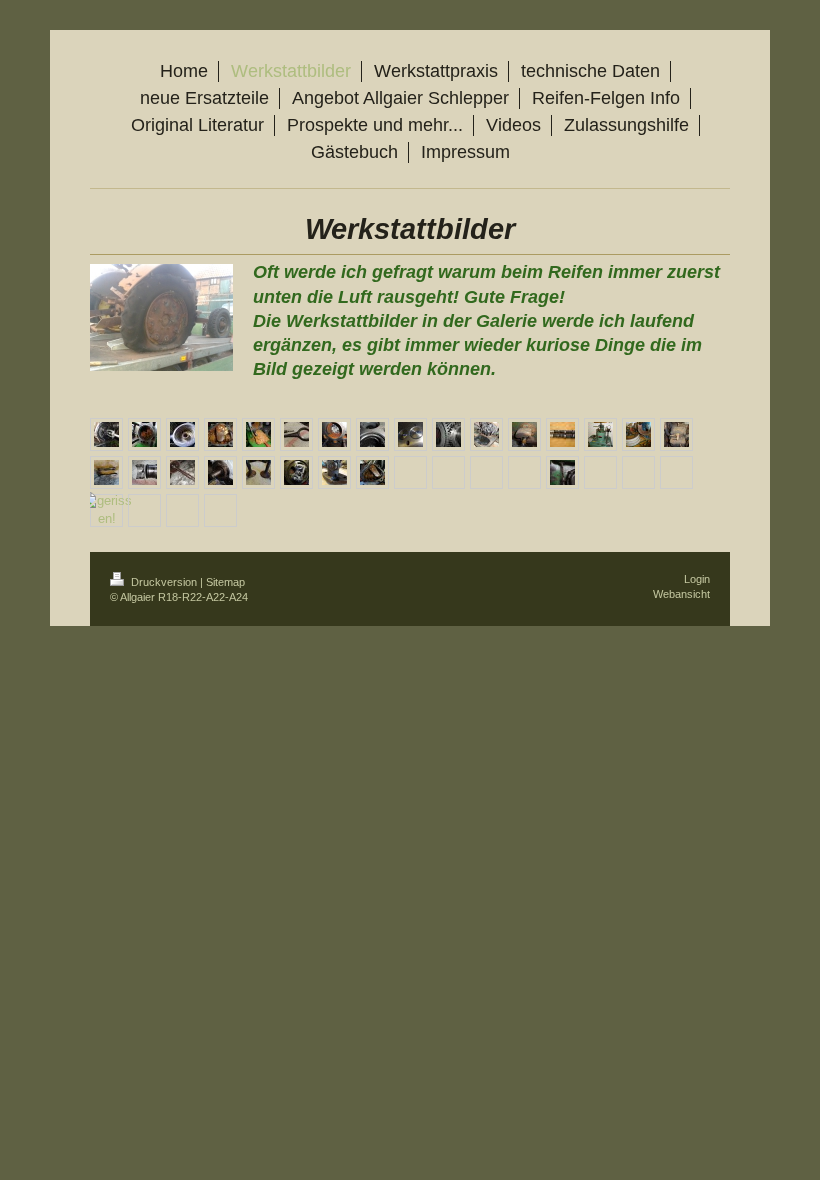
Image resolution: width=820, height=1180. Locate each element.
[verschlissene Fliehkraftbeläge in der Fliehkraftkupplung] (524, 434)
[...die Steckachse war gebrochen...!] (182, 472)
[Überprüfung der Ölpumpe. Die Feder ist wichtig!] (296, 434)
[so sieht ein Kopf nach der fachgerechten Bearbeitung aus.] (410, 434)
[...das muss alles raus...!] (258, 434)
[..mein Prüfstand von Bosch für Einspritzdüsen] (600, 434)
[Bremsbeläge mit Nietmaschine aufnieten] (638, 434)
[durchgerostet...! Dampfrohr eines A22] (562, 472)
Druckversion (164, 582)
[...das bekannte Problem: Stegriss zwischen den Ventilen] (372, 434)
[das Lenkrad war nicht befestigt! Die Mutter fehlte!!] (182, 434)
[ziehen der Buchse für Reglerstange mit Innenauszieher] (106, 434)
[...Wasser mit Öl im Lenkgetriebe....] (220, 434)
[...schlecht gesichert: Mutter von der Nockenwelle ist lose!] (296, 472)
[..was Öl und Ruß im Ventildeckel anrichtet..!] (486, 434)
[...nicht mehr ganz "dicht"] (258, 472)
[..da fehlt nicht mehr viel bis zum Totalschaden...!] (106, 472)
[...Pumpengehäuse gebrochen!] (334, 472)
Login (697, 579)
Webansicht (681, 594)
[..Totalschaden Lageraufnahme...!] (220, 472)
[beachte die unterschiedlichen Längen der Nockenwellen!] (562, 434)
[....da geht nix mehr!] (372, 472)
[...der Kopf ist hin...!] (676, 434)
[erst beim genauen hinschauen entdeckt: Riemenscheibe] (106, 510)
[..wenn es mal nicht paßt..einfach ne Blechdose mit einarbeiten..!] (144, 472)
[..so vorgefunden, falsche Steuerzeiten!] (448, 434)
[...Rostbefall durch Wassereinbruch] (334, 434)
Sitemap (225, 582)
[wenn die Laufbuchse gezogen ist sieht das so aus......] (144, 434)
